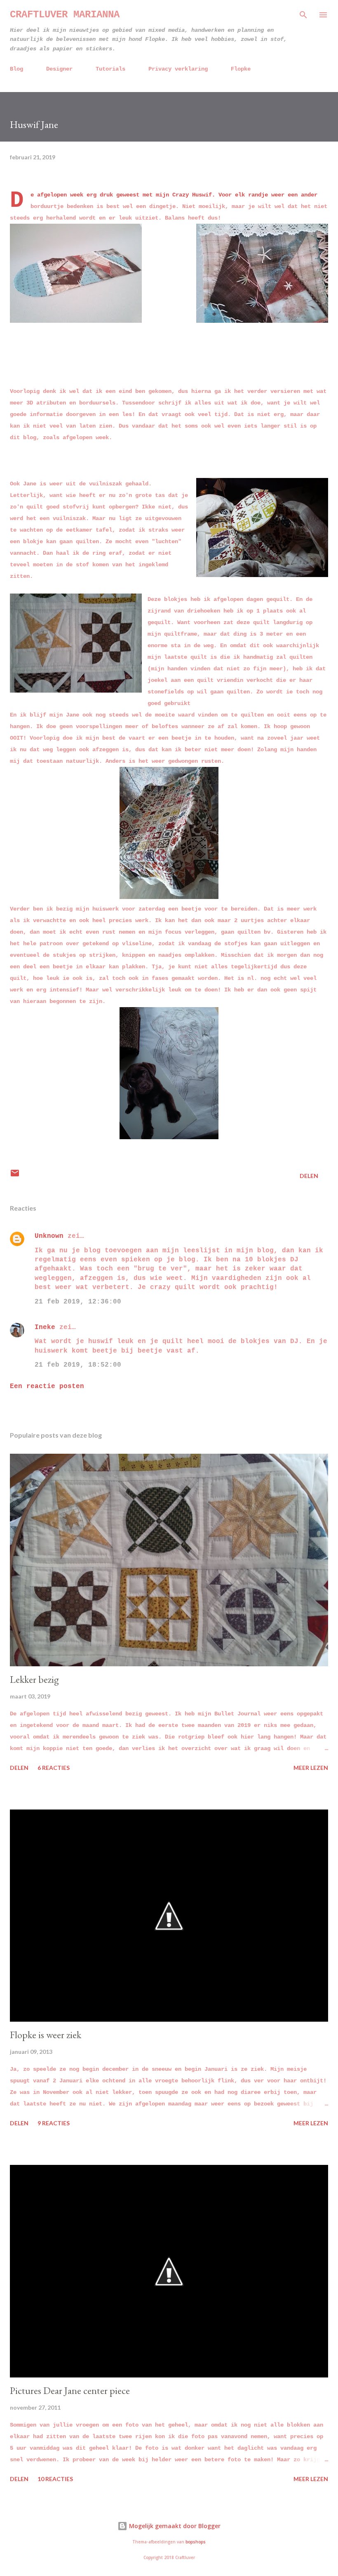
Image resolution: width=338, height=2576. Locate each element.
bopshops (196, 2542)
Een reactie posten (47, 1386)
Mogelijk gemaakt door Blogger (174, 2526)
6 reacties (54, 1768)
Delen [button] (309, 1176)
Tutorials (110, 69)
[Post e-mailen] (15, 1176)
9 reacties (54, 2123)
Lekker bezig (34, 1679)
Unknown (49, 1236)
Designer (59, 69)
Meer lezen (311, 1768)
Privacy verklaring (178, 69)
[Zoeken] (303, 15)
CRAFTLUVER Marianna (65, 15)
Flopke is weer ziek (46, 2035)
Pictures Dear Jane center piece (70, 2390)
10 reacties (55, 2479)
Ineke (45, 1327)
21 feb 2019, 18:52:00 (78, 1365)
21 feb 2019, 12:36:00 (78, 1302)
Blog (16, 69)
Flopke (241, 69)
